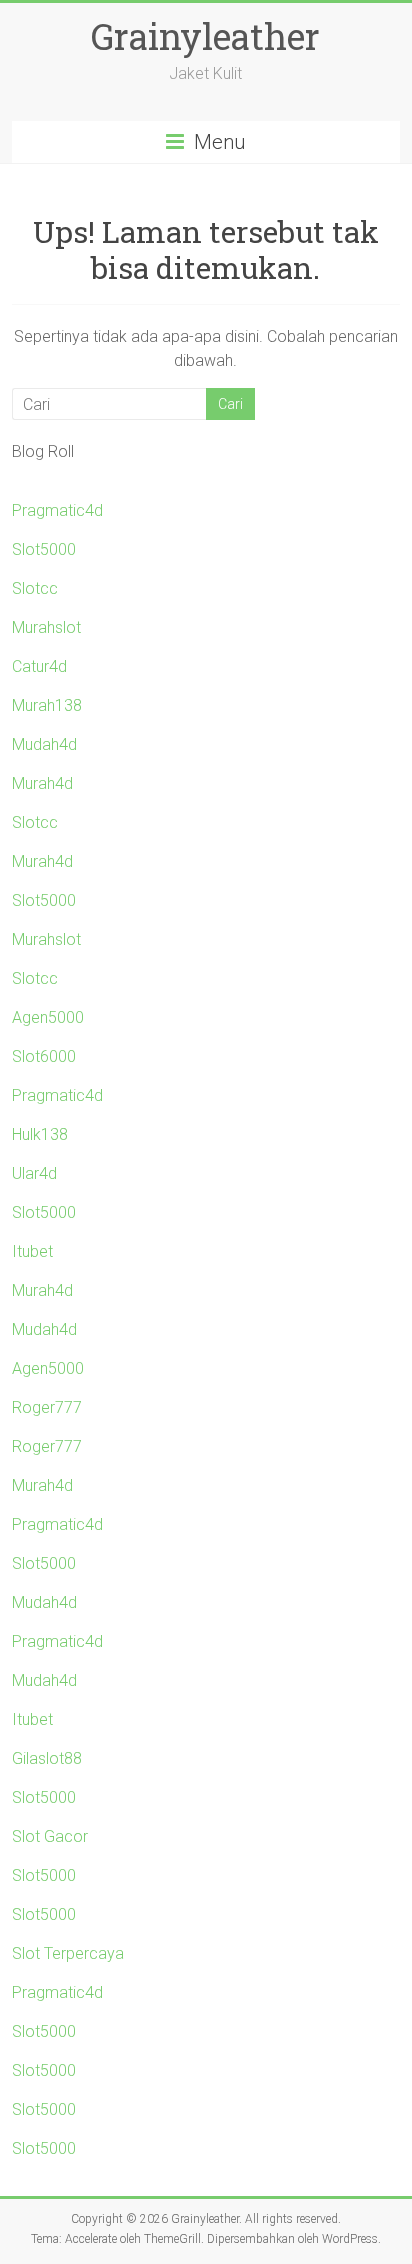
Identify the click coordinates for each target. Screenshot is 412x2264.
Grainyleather (205, 36)
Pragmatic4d (57, 510)
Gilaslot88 (47, 1758)
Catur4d (39, 666)
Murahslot (46, 627)
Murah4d (42, 783)
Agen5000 (48, 1017)
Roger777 (47, 1407)
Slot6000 (44, 1056)
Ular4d (34, 1173)
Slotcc (35, 588)
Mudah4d (44, 744)
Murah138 (47, 705)
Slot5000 (44, 549)
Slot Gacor (50, 1836)
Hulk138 (40, 1134)
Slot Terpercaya (68, 1953)
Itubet (32, 1251)
